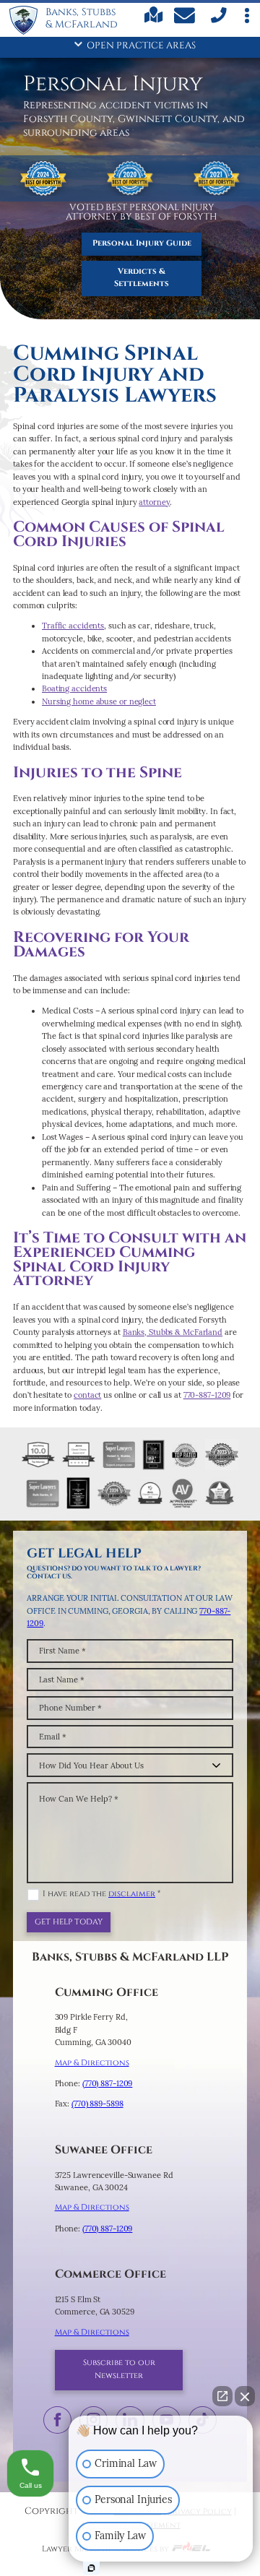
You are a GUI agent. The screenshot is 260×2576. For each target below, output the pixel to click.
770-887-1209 (207, 1395)
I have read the (101, 1894)
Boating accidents (74, 688)
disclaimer (132, 1894)
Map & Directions (92, 2063)
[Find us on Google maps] (154, 21)
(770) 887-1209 (108, 2083)
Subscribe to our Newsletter (119, 2369)
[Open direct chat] (222, 2396)
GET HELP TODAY (69, 1922)
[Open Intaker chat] (91, 2568)
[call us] (217, 22)
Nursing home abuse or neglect (99, 701)
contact (87, 1395)
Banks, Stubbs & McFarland (173, 1332)
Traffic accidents (73, 626)
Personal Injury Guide (142, 243)
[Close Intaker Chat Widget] (245, 2396)
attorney (154, 502)
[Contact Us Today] (186, 18)
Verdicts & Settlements (142, 278)
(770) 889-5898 (97, 2104)
